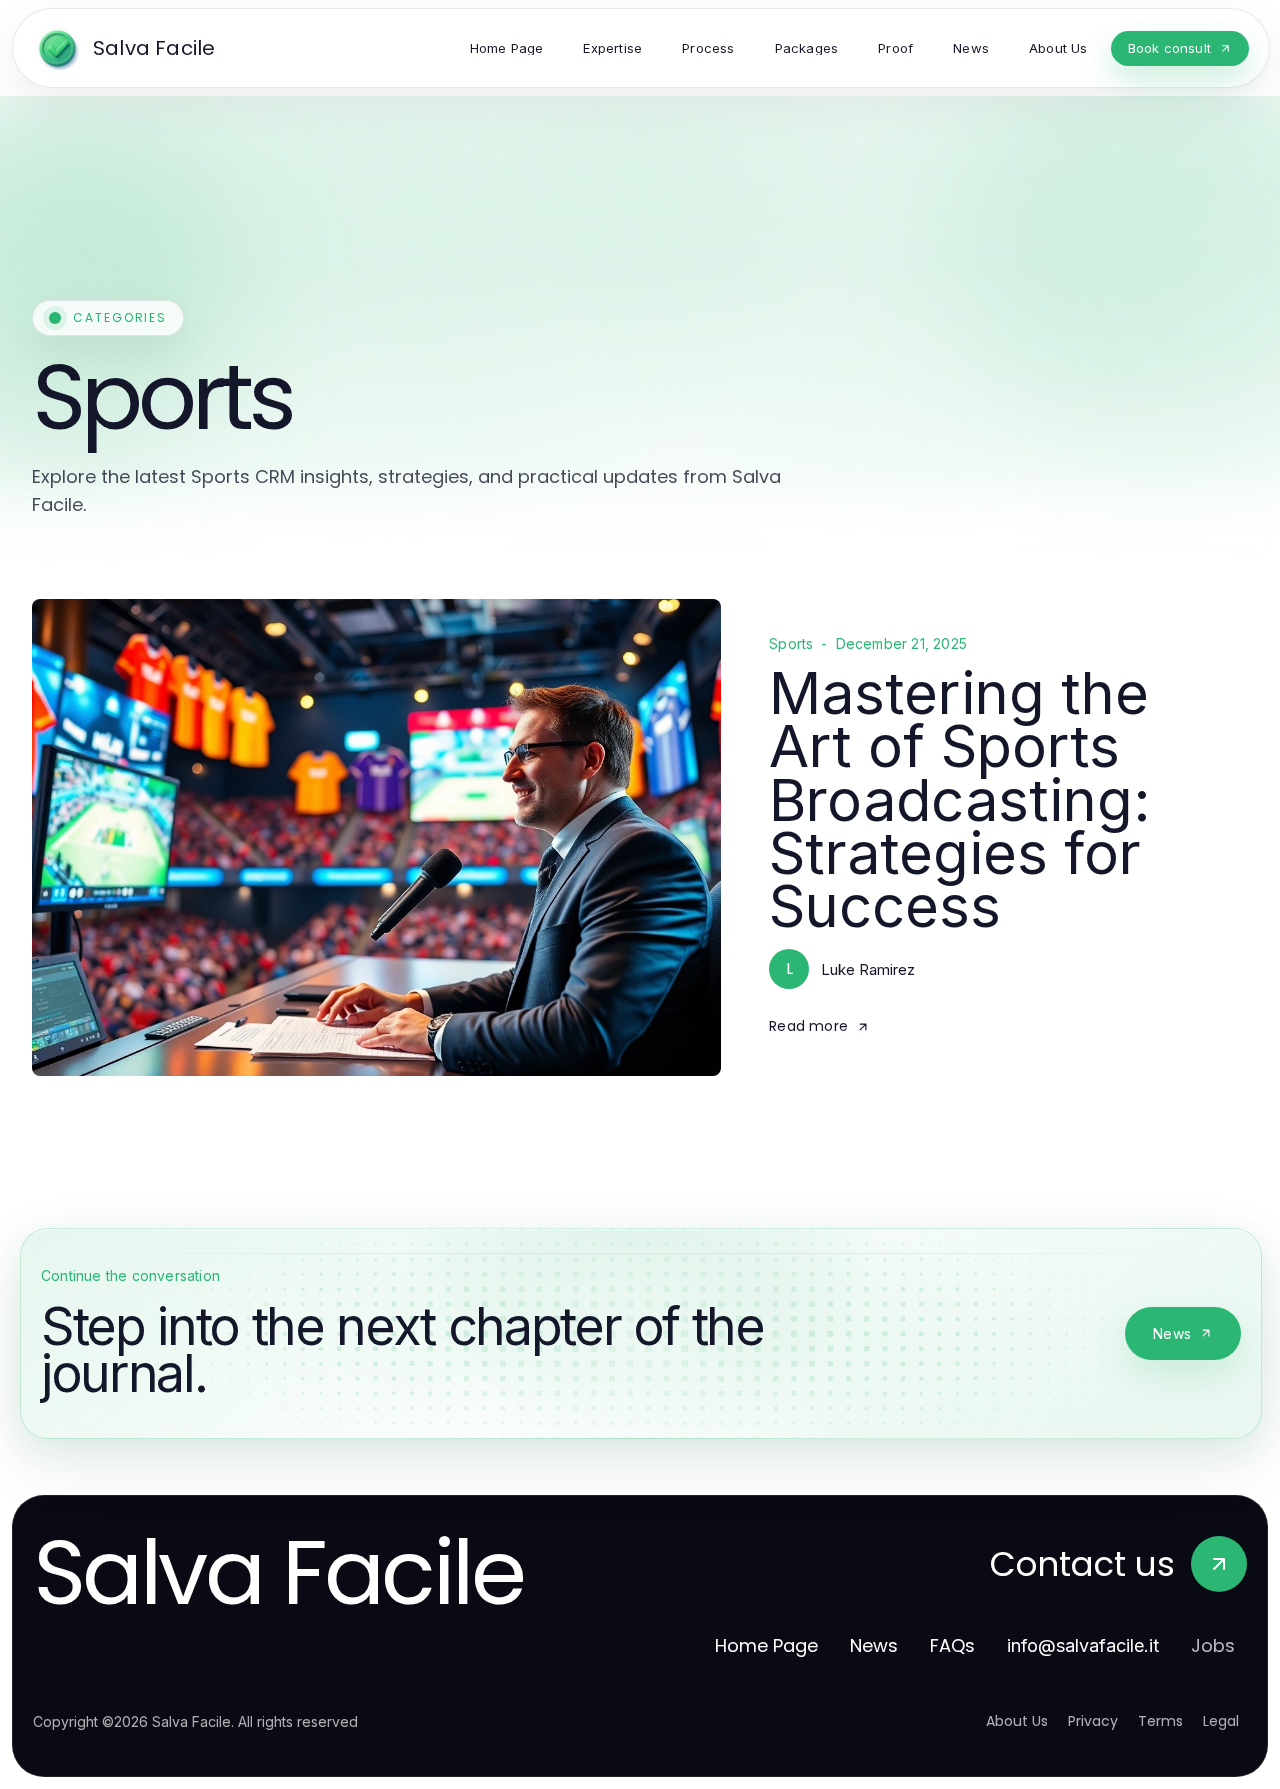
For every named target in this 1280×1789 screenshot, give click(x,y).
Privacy (1093, 1721)
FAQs (952, 1645)
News (1172, 1333)
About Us (1017, 1721)
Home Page (766, 1645)
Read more (808, 1026)
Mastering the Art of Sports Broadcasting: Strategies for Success (960, 799)
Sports (791, 644)
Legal (1221, 1721)
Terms (1160, 1721)
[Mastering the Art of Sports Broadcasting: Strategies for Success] (376, 837)
